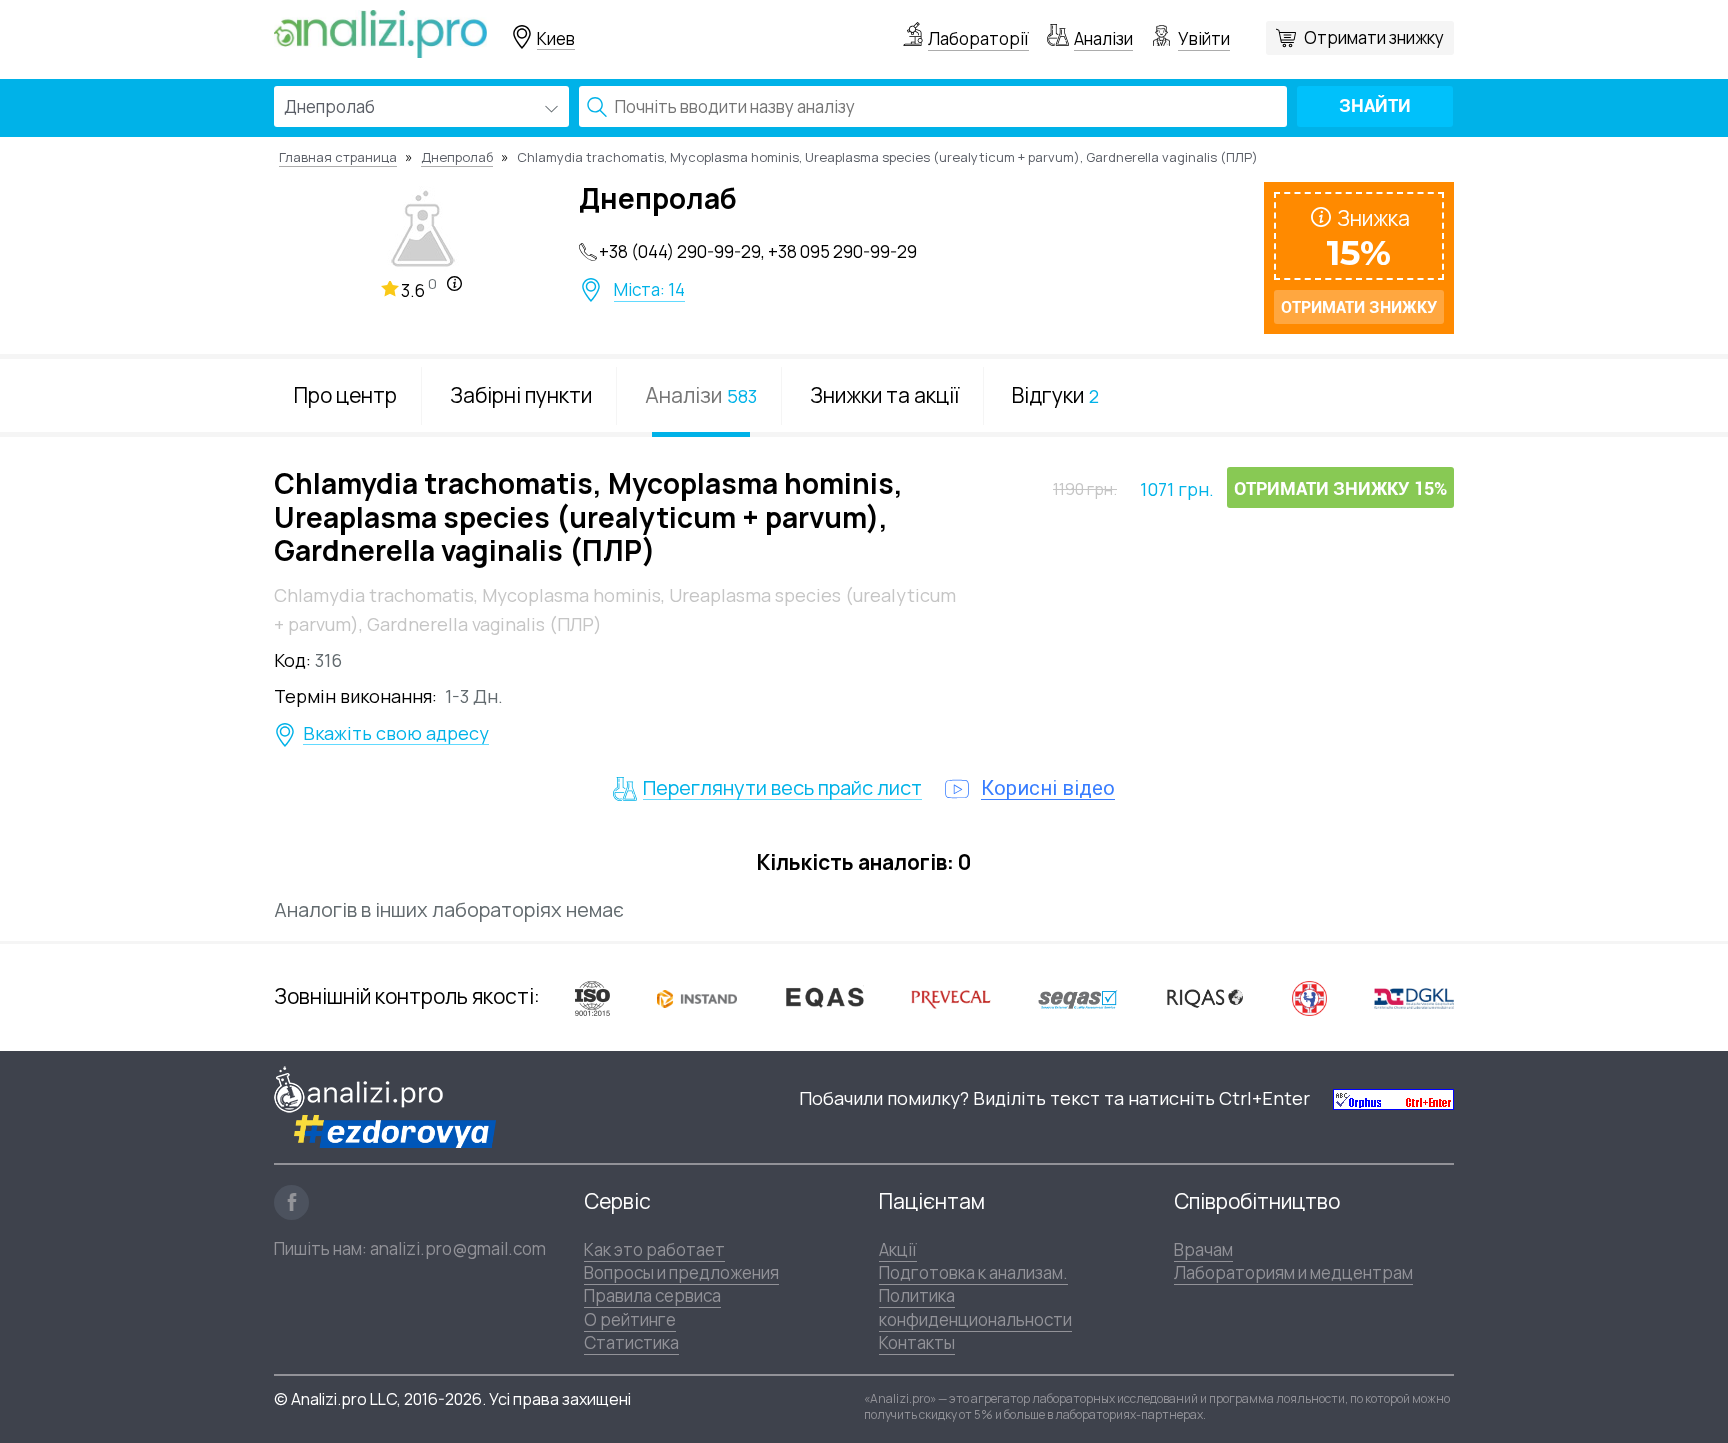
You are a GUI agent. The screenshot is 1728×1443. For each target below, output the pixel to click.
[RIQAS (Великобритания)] (1205, 997)
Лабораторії (978, 38)
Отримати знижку (1374, 37)
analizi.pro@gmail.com (458, 1248)
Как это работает (654, 1249)
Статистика (631, 1342)
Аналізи (1103, 38)
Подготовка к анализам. (973, 1272)
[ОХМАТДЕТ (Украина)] (1309, 997)
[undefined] (1393, 1098)
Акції (898, 1249)
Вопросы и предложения (681, 1272)
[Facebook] (291, 1202)
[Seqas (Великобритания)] (1078, 997)
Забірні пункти (521, 395)
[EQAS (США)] (824, 997)
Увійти (1204, 38)
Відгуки (1055, 395)
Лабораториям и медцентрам (1293, 1272)
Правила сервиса (652, 1295)
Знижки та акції (884, 395)
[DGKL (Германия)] (1414, 997)
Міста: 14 (649, 290)
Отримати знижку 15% (1340, 488)
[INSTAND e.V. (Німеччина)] (697, 997)
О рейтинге (630, 1319)
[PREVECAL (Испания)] (951, 997)
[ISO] (592, 997)
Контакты (917, 1342)
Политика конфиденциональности (975, 1307)
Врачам (1203, 1249)
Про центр (345, 395)
